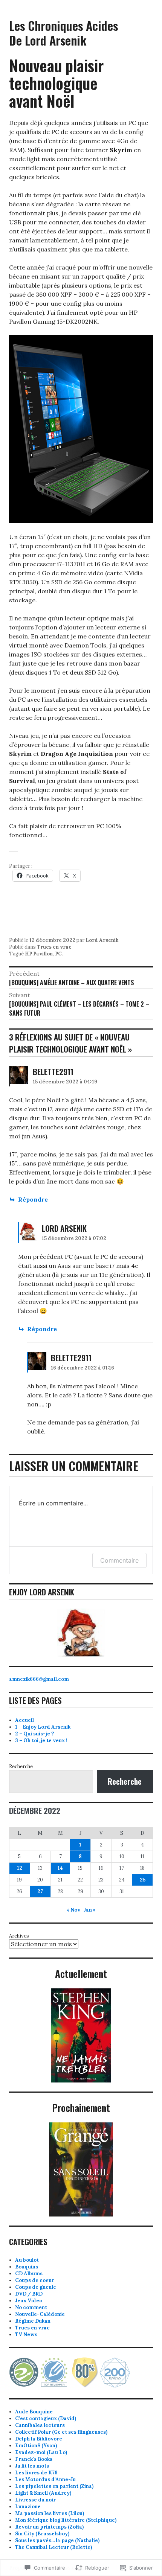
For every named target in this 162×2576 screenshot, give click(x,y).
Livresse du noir (35, 2500)
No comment (31, 2307)
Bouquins (27, 2267)
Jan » (90, 1910)
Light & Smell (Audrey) (43, 2493)
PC (58, 954)
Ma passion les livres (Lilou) (50, 2513)
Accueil (24, 1720)
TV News (26, 2335)
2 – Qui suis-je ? (34, 1734)
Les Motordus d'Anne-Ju (45, 2479)
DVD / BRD (29, 2294)
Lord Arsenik (102, 940)
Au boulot (27, 2260)
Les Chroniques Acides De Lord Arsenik (63, 33)
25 (143, 1880)
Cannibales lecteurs (40, 2425)
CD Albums (29, 2274)
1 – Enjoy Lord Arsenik (43, 1727)
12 (20, 1868)
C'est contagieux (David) (46, 2418)
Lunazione (28, 2507)
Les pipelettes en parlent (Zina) (54, 2486)
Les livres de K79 (36, 2473)
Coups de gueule (36, 2287)
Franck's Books (34, 2459)
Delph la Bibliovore (39, 2439)
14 (60, 1868)
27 (40, 1891)
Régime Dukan (33, 2321)
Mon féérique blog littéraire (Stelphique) (66, 2520)
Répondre (33, 1199)
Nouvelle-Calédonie (40, 2314)
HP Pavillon (39, 954)
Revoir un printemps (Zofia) (49, 2527)
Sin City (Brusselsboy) (42, 2534)
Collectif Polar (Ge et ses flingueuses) (61, 2432)
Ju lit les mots (32, 2466)
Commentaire (119, 1560)
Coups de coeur (35, 2280)
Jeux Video (29, 2301)
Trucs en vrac (54, 947)
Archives (19, 1936)
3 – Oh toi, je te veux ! (41, 1740)
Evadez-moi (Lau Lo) (41, 2452)
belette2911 (53, 1072)
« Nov (73, 1910)
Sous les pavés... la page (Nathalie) (57, 2540)
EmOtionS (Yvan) (36, 2446)
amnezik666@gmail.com (39, 1679)
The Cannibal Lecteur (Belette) (53, 2547)
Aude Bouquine (34, 2412)
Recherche (21, 1766)
